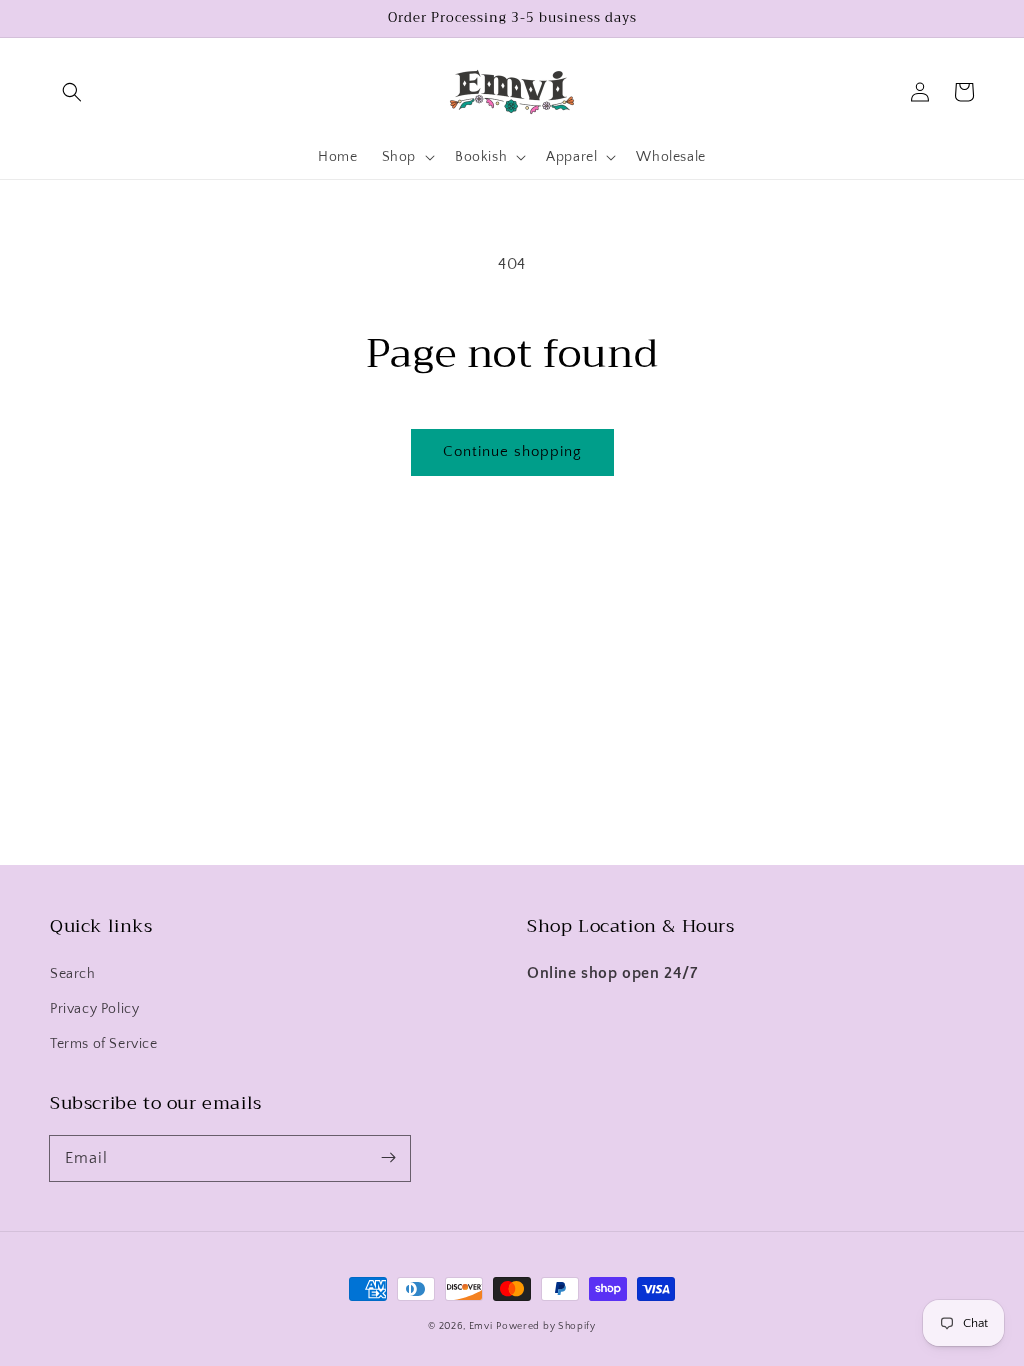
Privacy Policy (94, 1009)
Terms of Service (104, 1044)
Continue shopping (512, 451)
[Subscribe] (388, 1158)
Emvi (481, 1326)
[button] (72, 92)
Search (73, 974)
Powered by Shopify (546, 1326)
